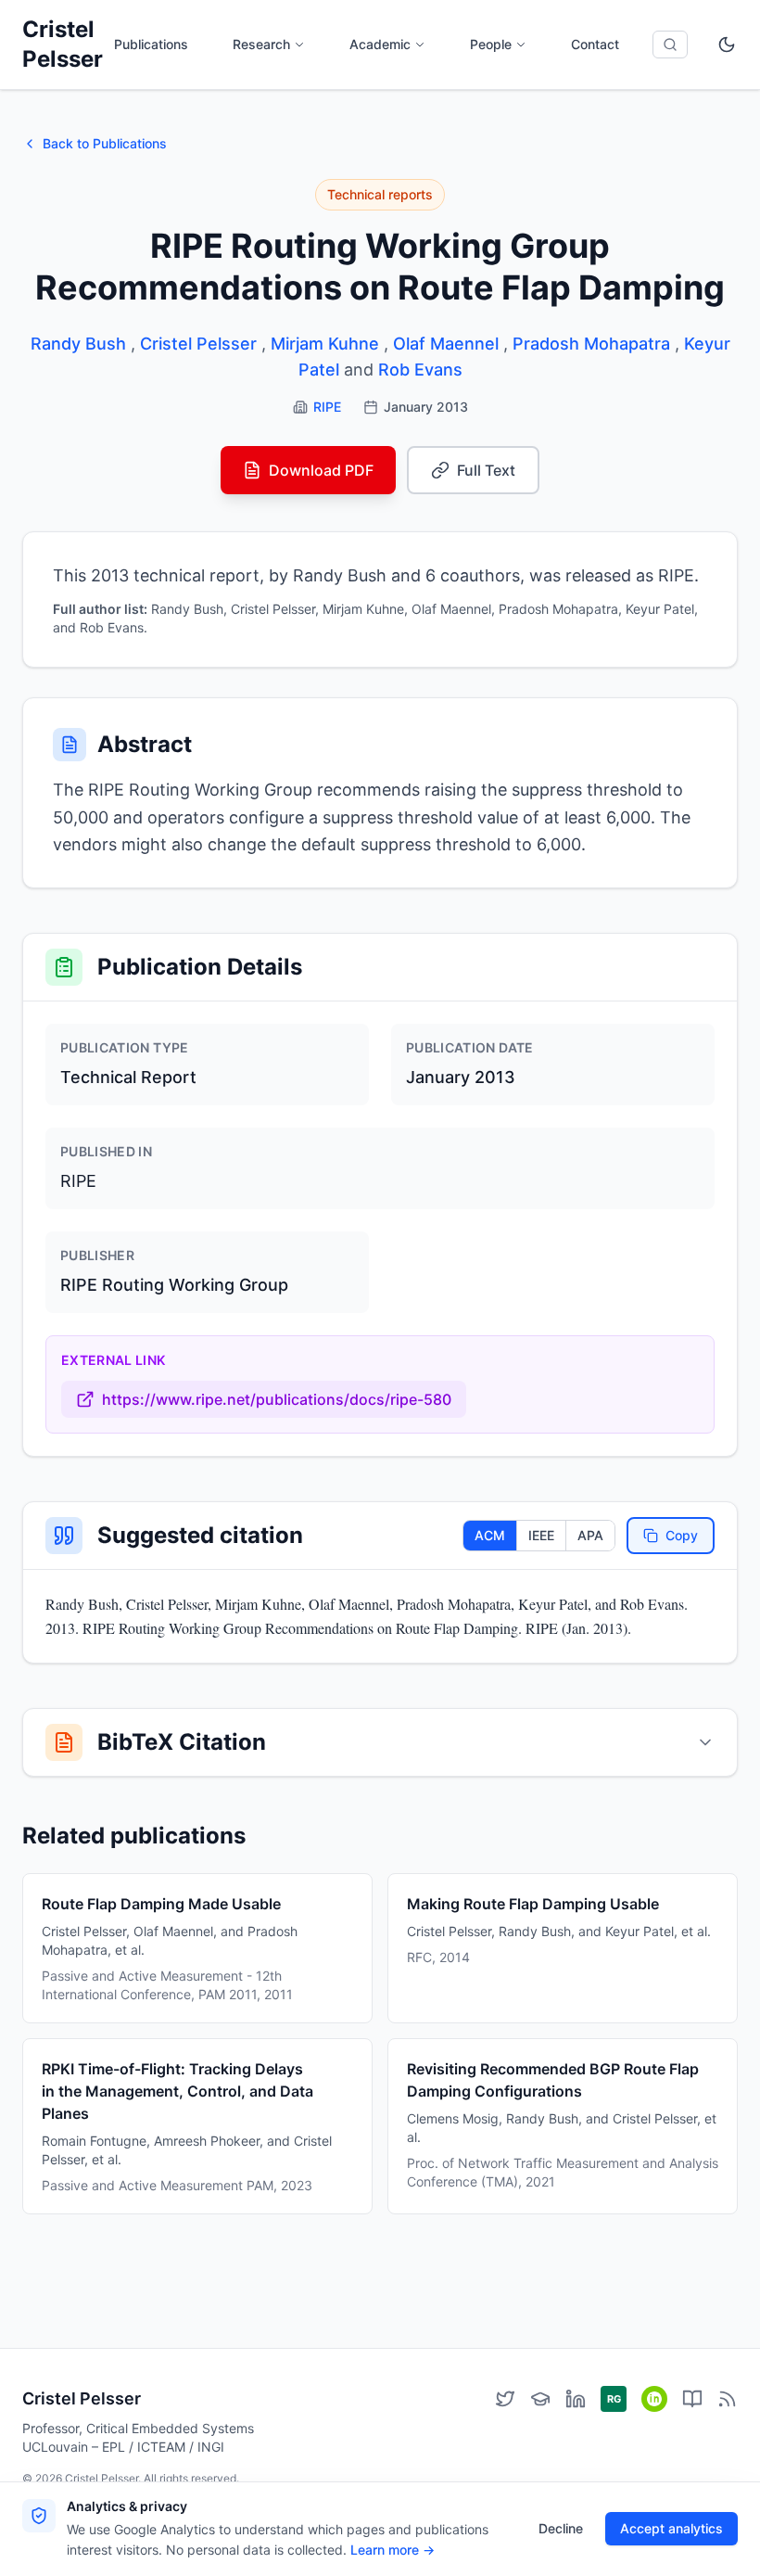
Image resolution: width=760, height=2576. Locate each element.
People (491, 44)
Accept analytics (671, 2528)
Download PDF (321, 470)
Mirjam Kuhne (325, 344)
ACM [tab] (490, 1535)
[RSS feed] (728, 2399)
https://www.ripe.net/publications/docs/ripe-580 (277, 1399)
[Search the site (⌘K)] (670, 45)
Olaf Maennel (446, 344)
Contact (595, 44)
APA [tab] (590, 1535)
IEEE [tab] (541, 1535)
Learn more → (393, 2550)
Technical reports (380, 194)
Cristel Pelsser (63, 44)
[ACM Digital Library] (692, 2399)
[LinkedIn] (576, 2399)
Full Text (486, 470)
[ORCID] (654, 2399)
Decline (561, 2528)
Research (261, 44)
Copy (682, 1535)
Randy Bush (78, 344)
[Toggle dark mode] (727, 45)
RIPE (327, 407)
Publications (151, 44)
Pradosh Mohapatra (591, 344)
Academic (380, 44)
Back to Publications (105, 143)
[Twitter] (505, 2399)
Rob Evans (420, 370)
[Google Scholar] (540, 2399)
